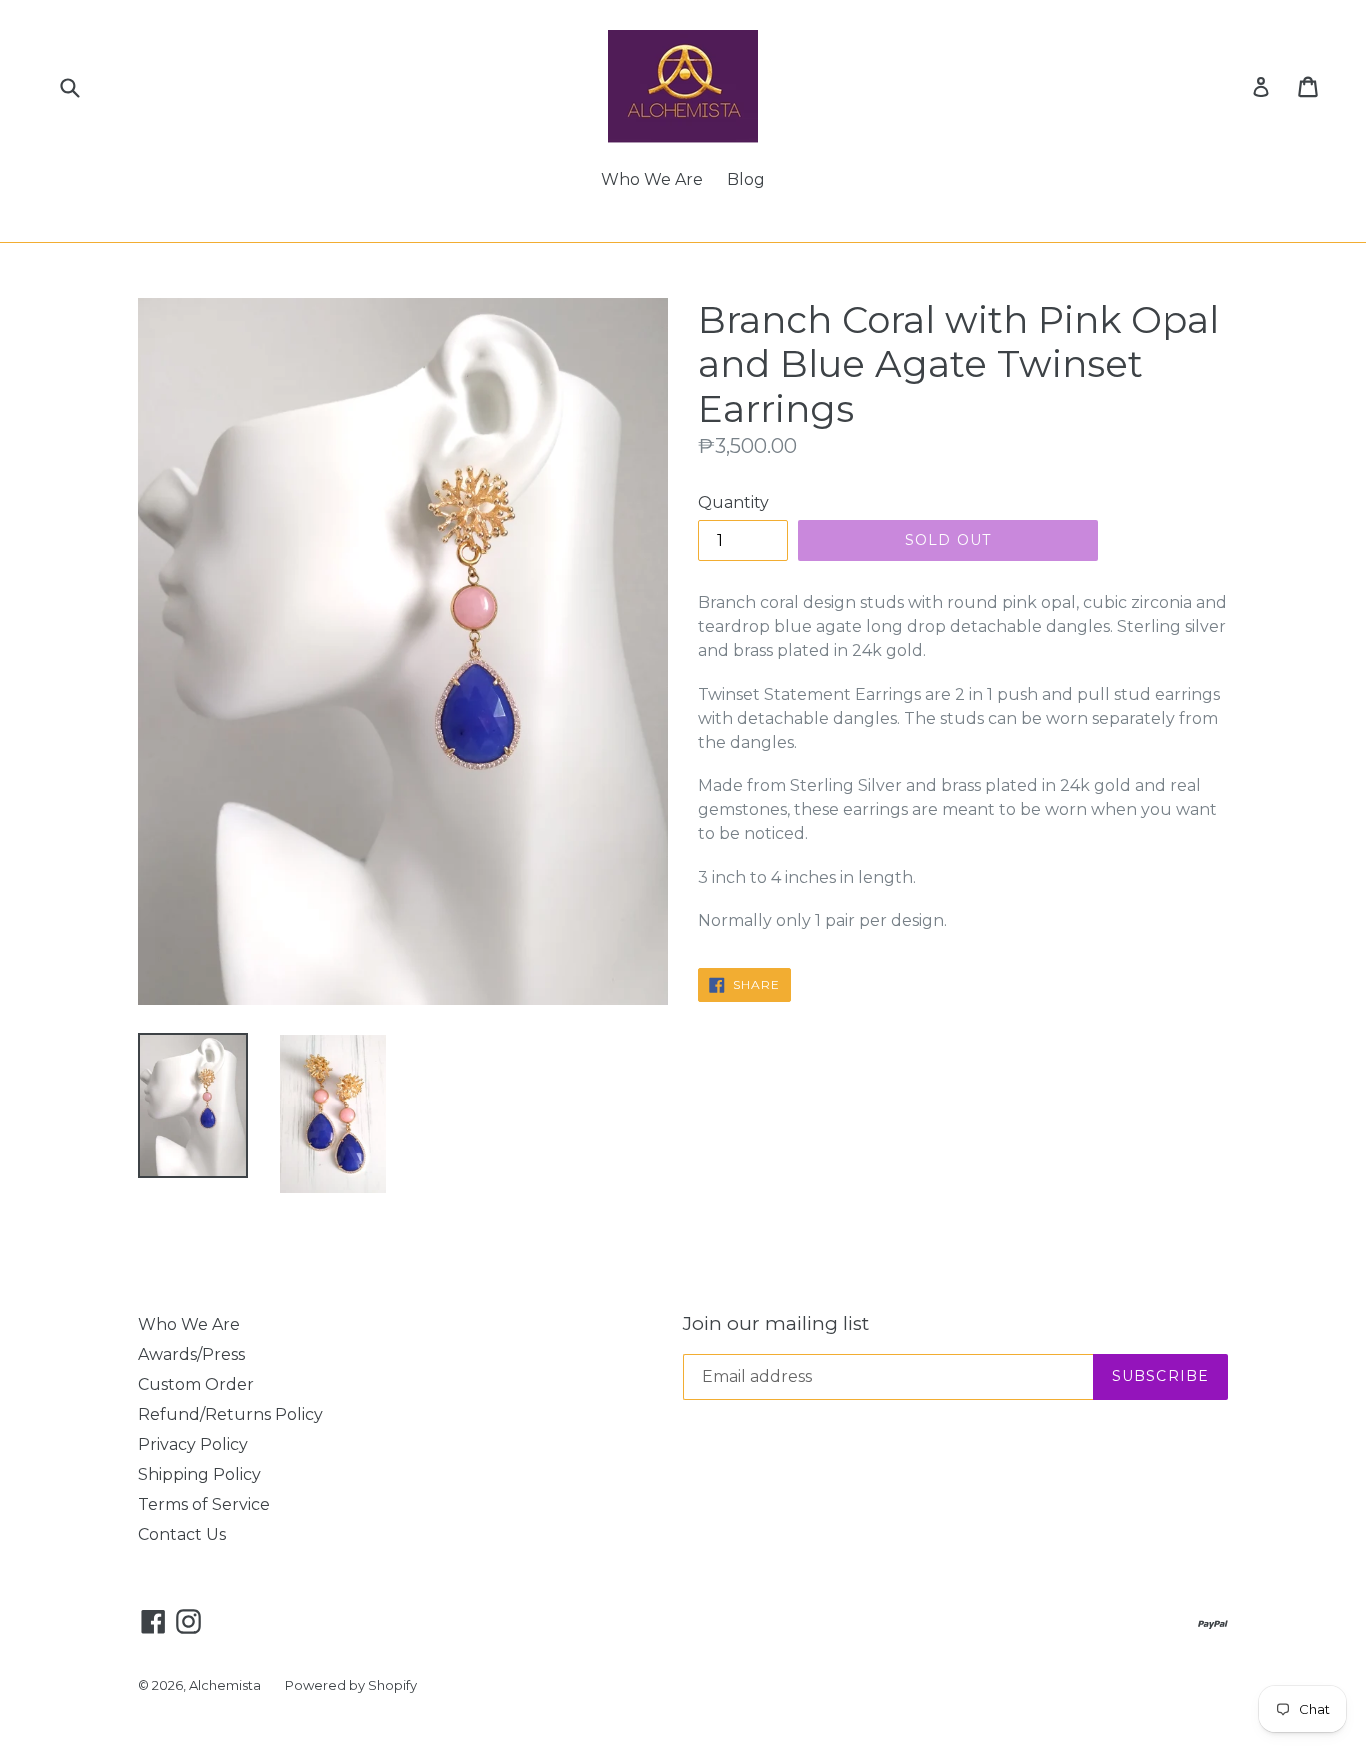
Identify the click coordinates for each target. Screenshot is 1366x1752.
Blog (746, 179)
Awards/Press (191, 1354)
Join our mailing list (776, 1324)
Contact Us (182, 1534)
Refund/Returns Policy (230, 1414)
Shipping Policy (199, 1474)
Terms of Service (204, 1504)
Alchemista (225, 1685)
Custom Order (196, 1384)
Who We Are (652, 179)
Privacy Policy (193, 1444)
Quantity (733, 502)
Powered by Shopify (351, 1685)
